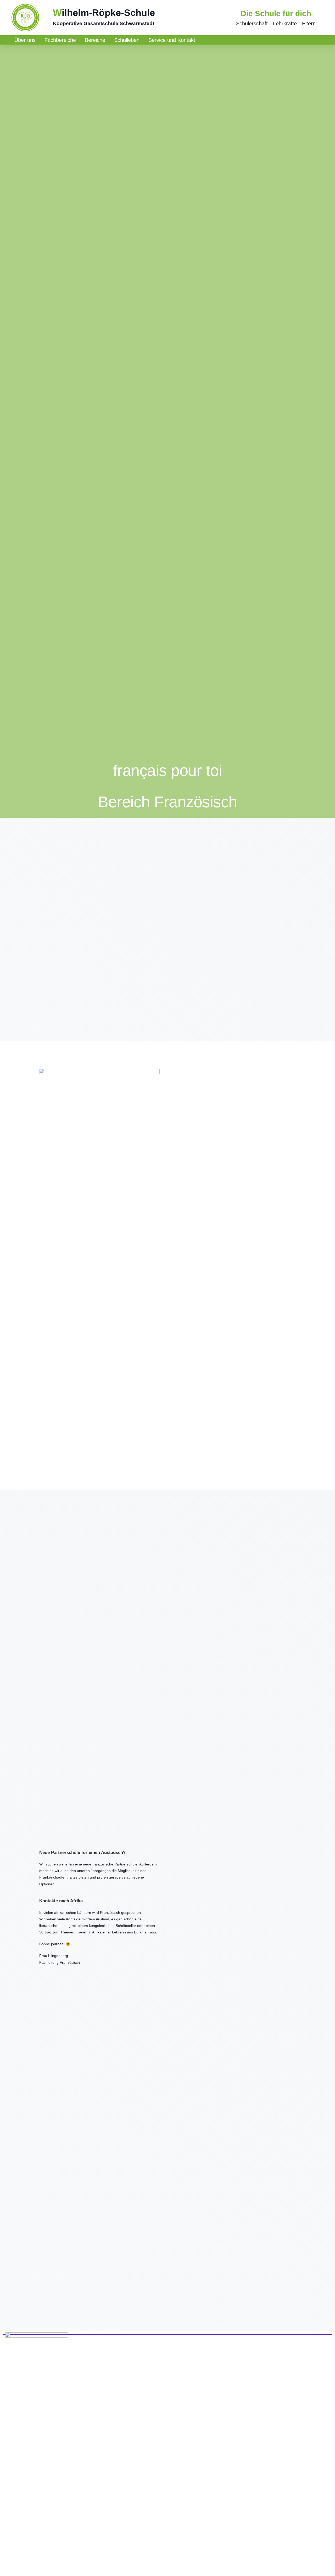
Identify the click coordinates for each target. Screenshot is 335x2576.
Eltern (309, 24)
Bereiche (95, 40)
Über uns (25, 40)
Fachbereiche (60, 40)
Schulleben (127, 40)
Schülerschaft (252, 24)
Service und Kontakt (172, 40)
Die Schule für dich (276, 13)
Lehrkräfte (285, 24)
